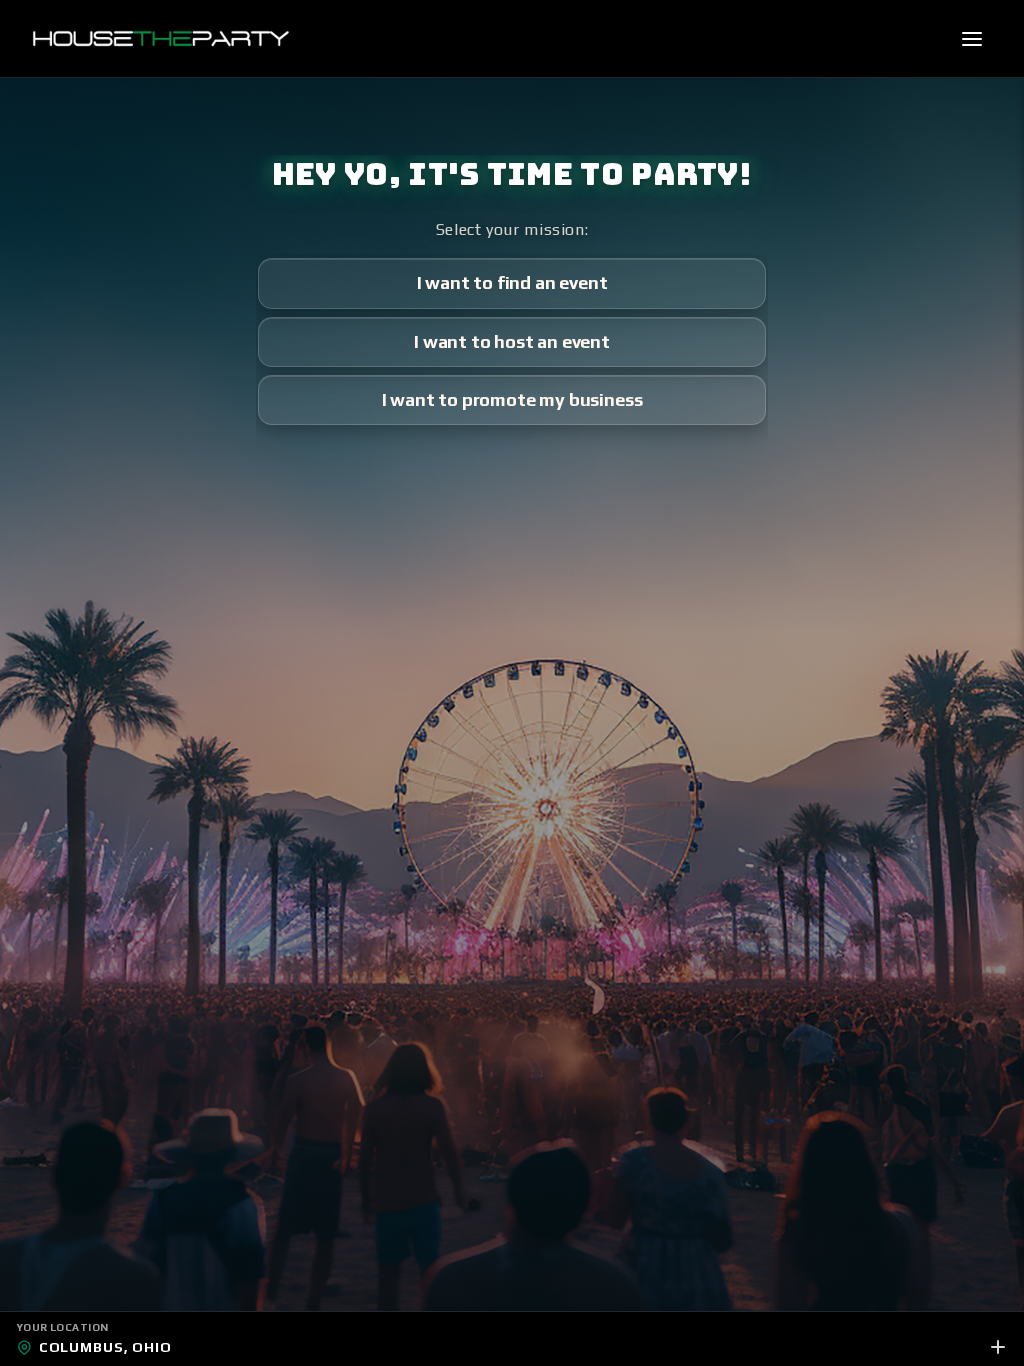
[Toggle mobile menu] (972, 39)
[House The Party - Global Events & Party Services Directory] (160, 39)
